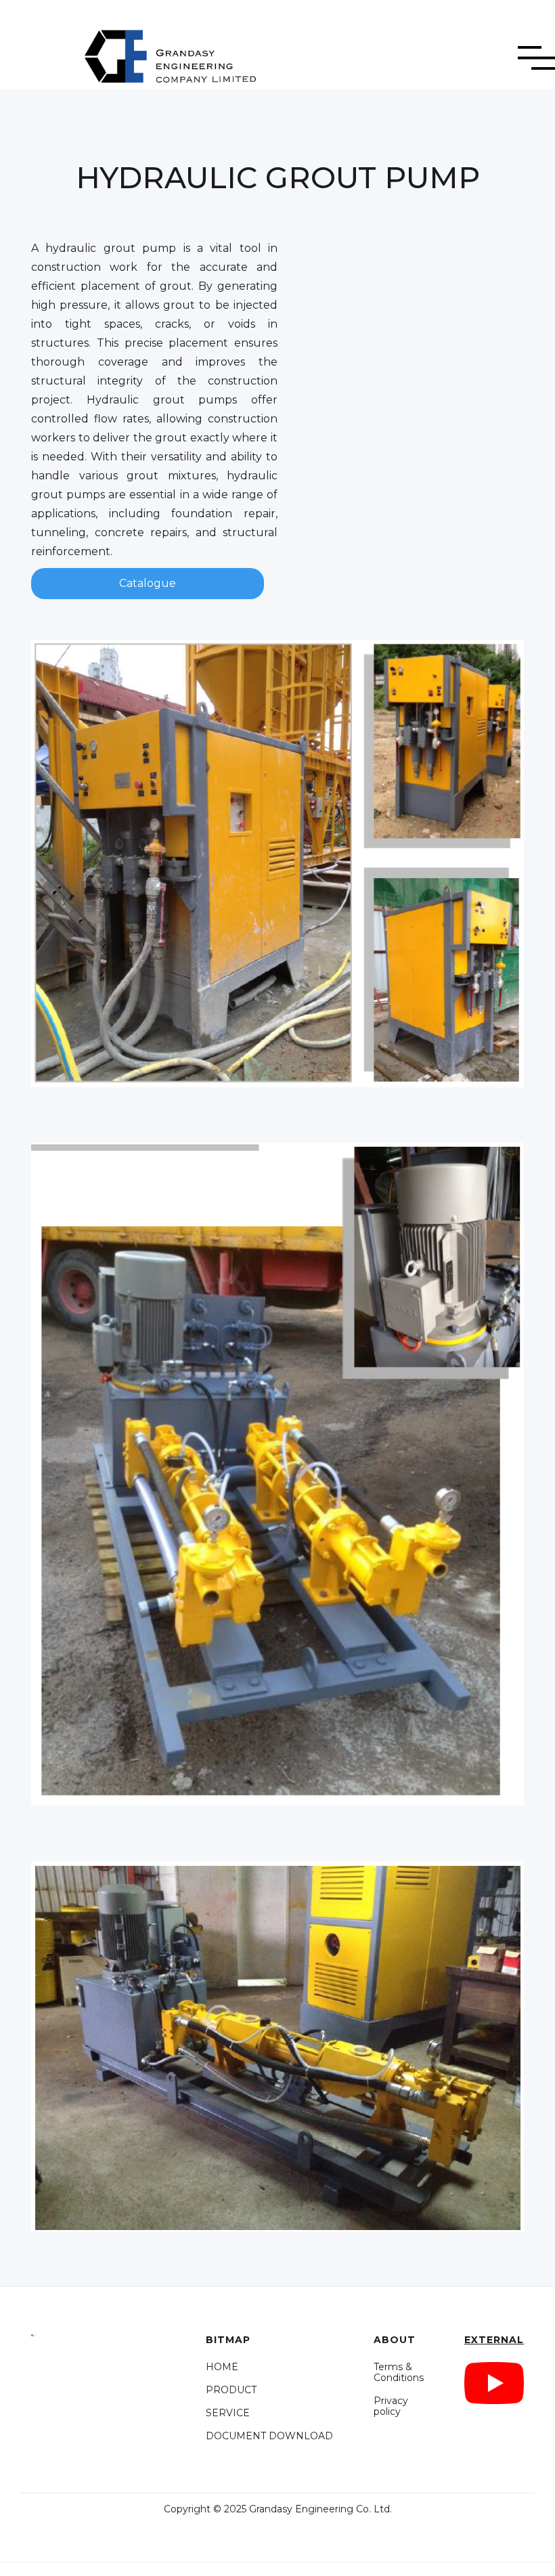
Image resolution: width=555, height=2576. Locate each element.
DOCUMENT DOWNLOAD (269, 2436)
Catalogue (148, 583)
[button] (536, 48)
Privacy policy (391, 2406)
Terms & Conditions (399, 2372)
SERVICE (228, 2413)
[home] (149, 51)
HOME (222, 2367)
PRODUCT (231, 2390)
